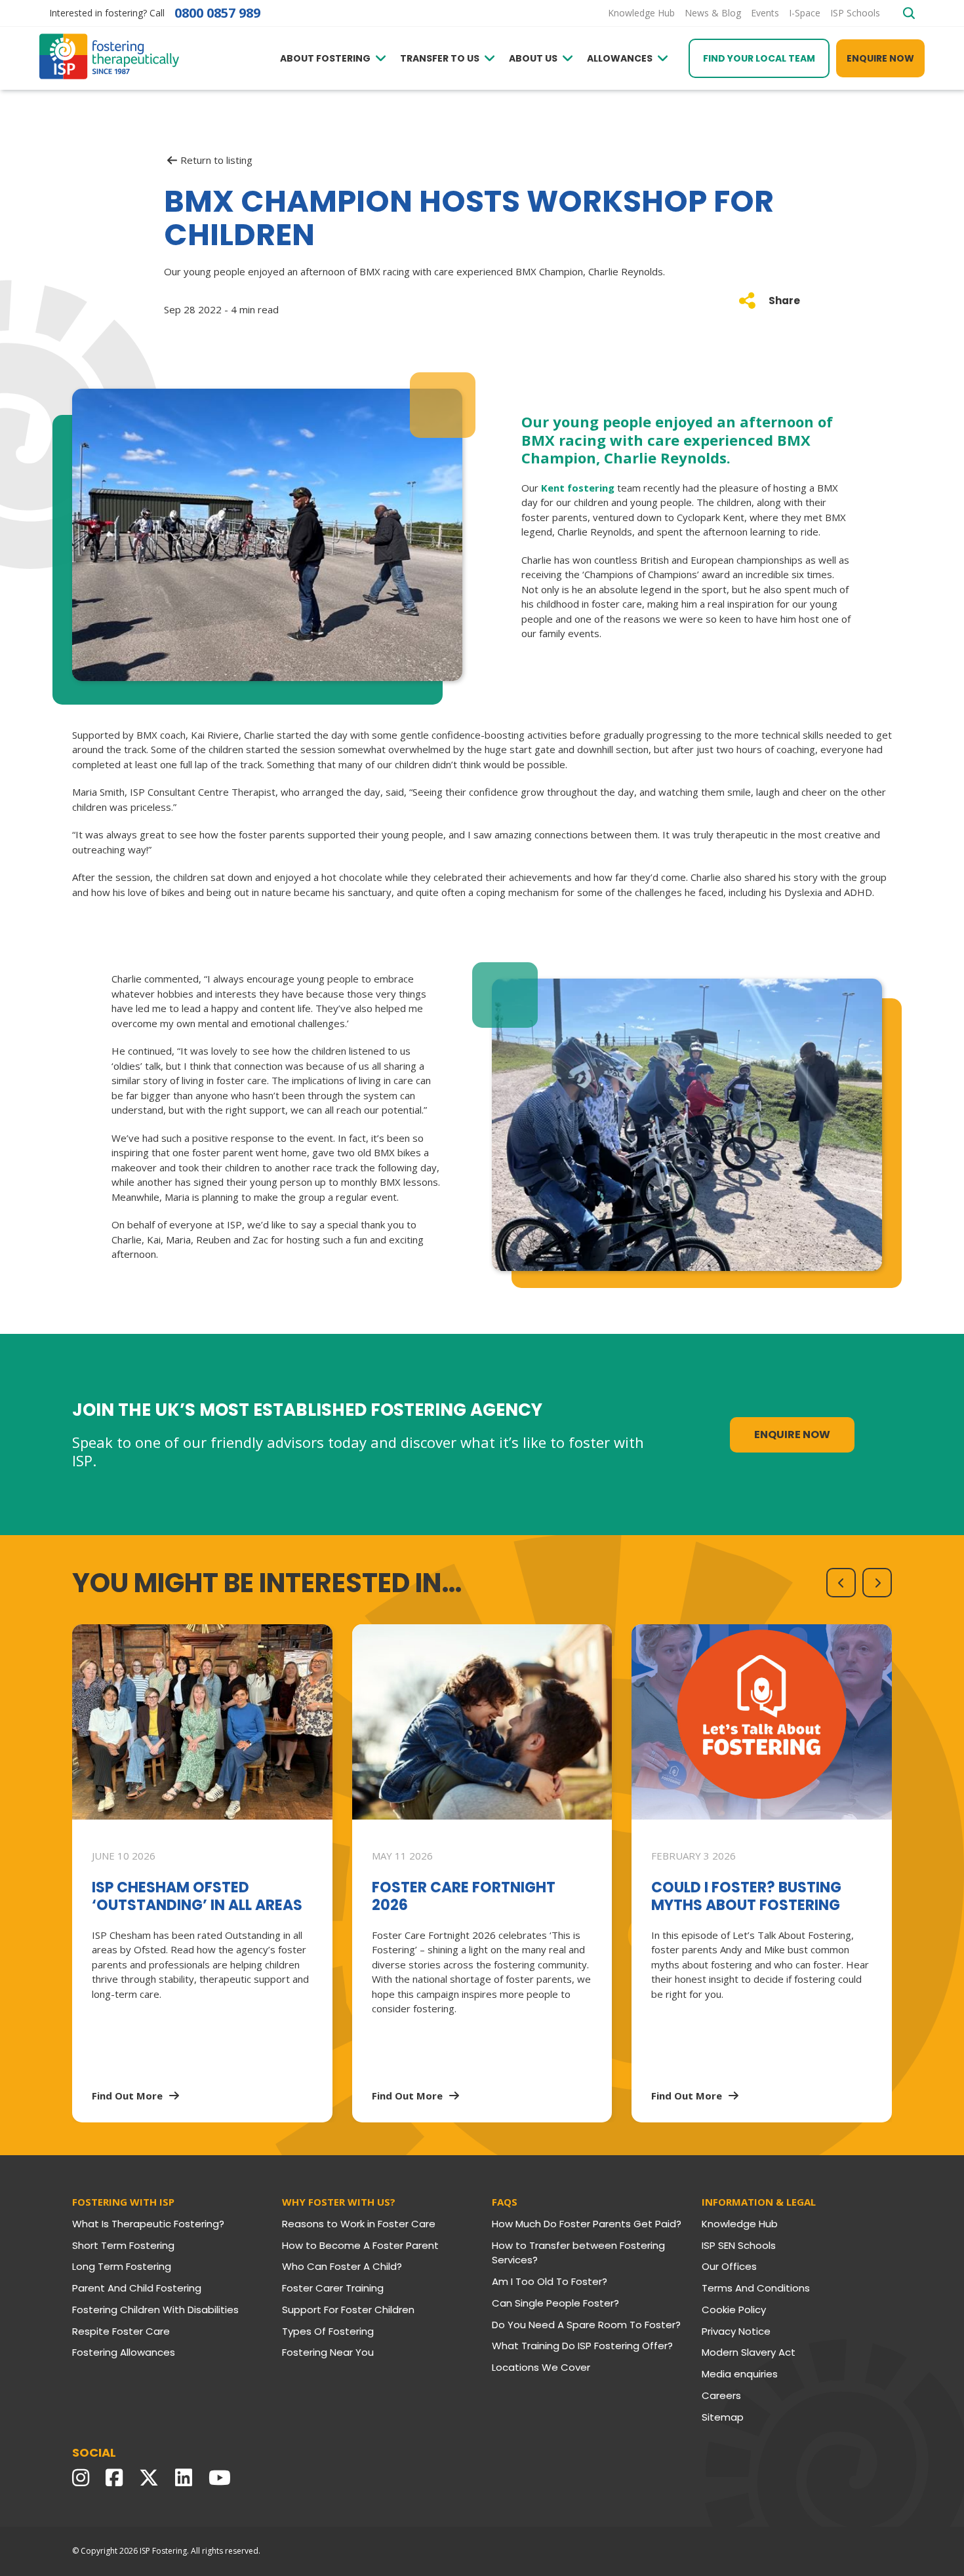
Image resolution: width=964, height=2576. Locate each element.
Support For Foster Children (348, 2310)
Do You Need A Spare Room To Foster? (586, 2325)
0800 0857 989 (217, 13)
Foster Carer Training (333, 2288)
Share (784, 301)
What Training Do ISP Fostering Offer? (582, 2346)
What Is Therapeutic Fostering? (148, 2224)
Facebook (117, 2478)
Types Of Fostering (328, 2331)
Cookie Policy (734, 2310)
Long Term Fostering (122, 2266)
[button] (841, 1583)
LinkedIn (187, 2478)
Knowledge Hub (740, 2224)
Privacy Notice (736, 2331)
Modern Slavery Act (749, 2352)
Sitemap (723, 2417)
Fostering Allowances (124, 2352)
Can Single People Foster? (555, 2303)
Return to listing (216, 160)
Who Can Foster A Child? (342, 2266)
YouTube (223, 2478)
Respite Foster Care (121, 2331)
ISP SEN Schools (739, 2245)
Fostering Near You (328, 2352)
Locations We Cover (541, 2367)
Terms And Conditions (756, 2288)
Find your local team (759, 58)
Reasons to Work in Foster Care (359, 2224)
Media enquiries (740, 2374)
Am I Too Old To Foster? (550, 2281)
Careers (721, 2395)
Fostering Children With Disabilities (155, 2310)
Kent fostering (578, 488)
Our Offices (729, 2266)
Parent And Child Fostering (137, 2288)
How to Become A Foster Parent (360, 2245)
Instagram (84, 2478)
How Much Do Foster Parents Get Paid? (587, 2224)
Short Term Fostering (123, 2245)
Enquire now (880, 58)
